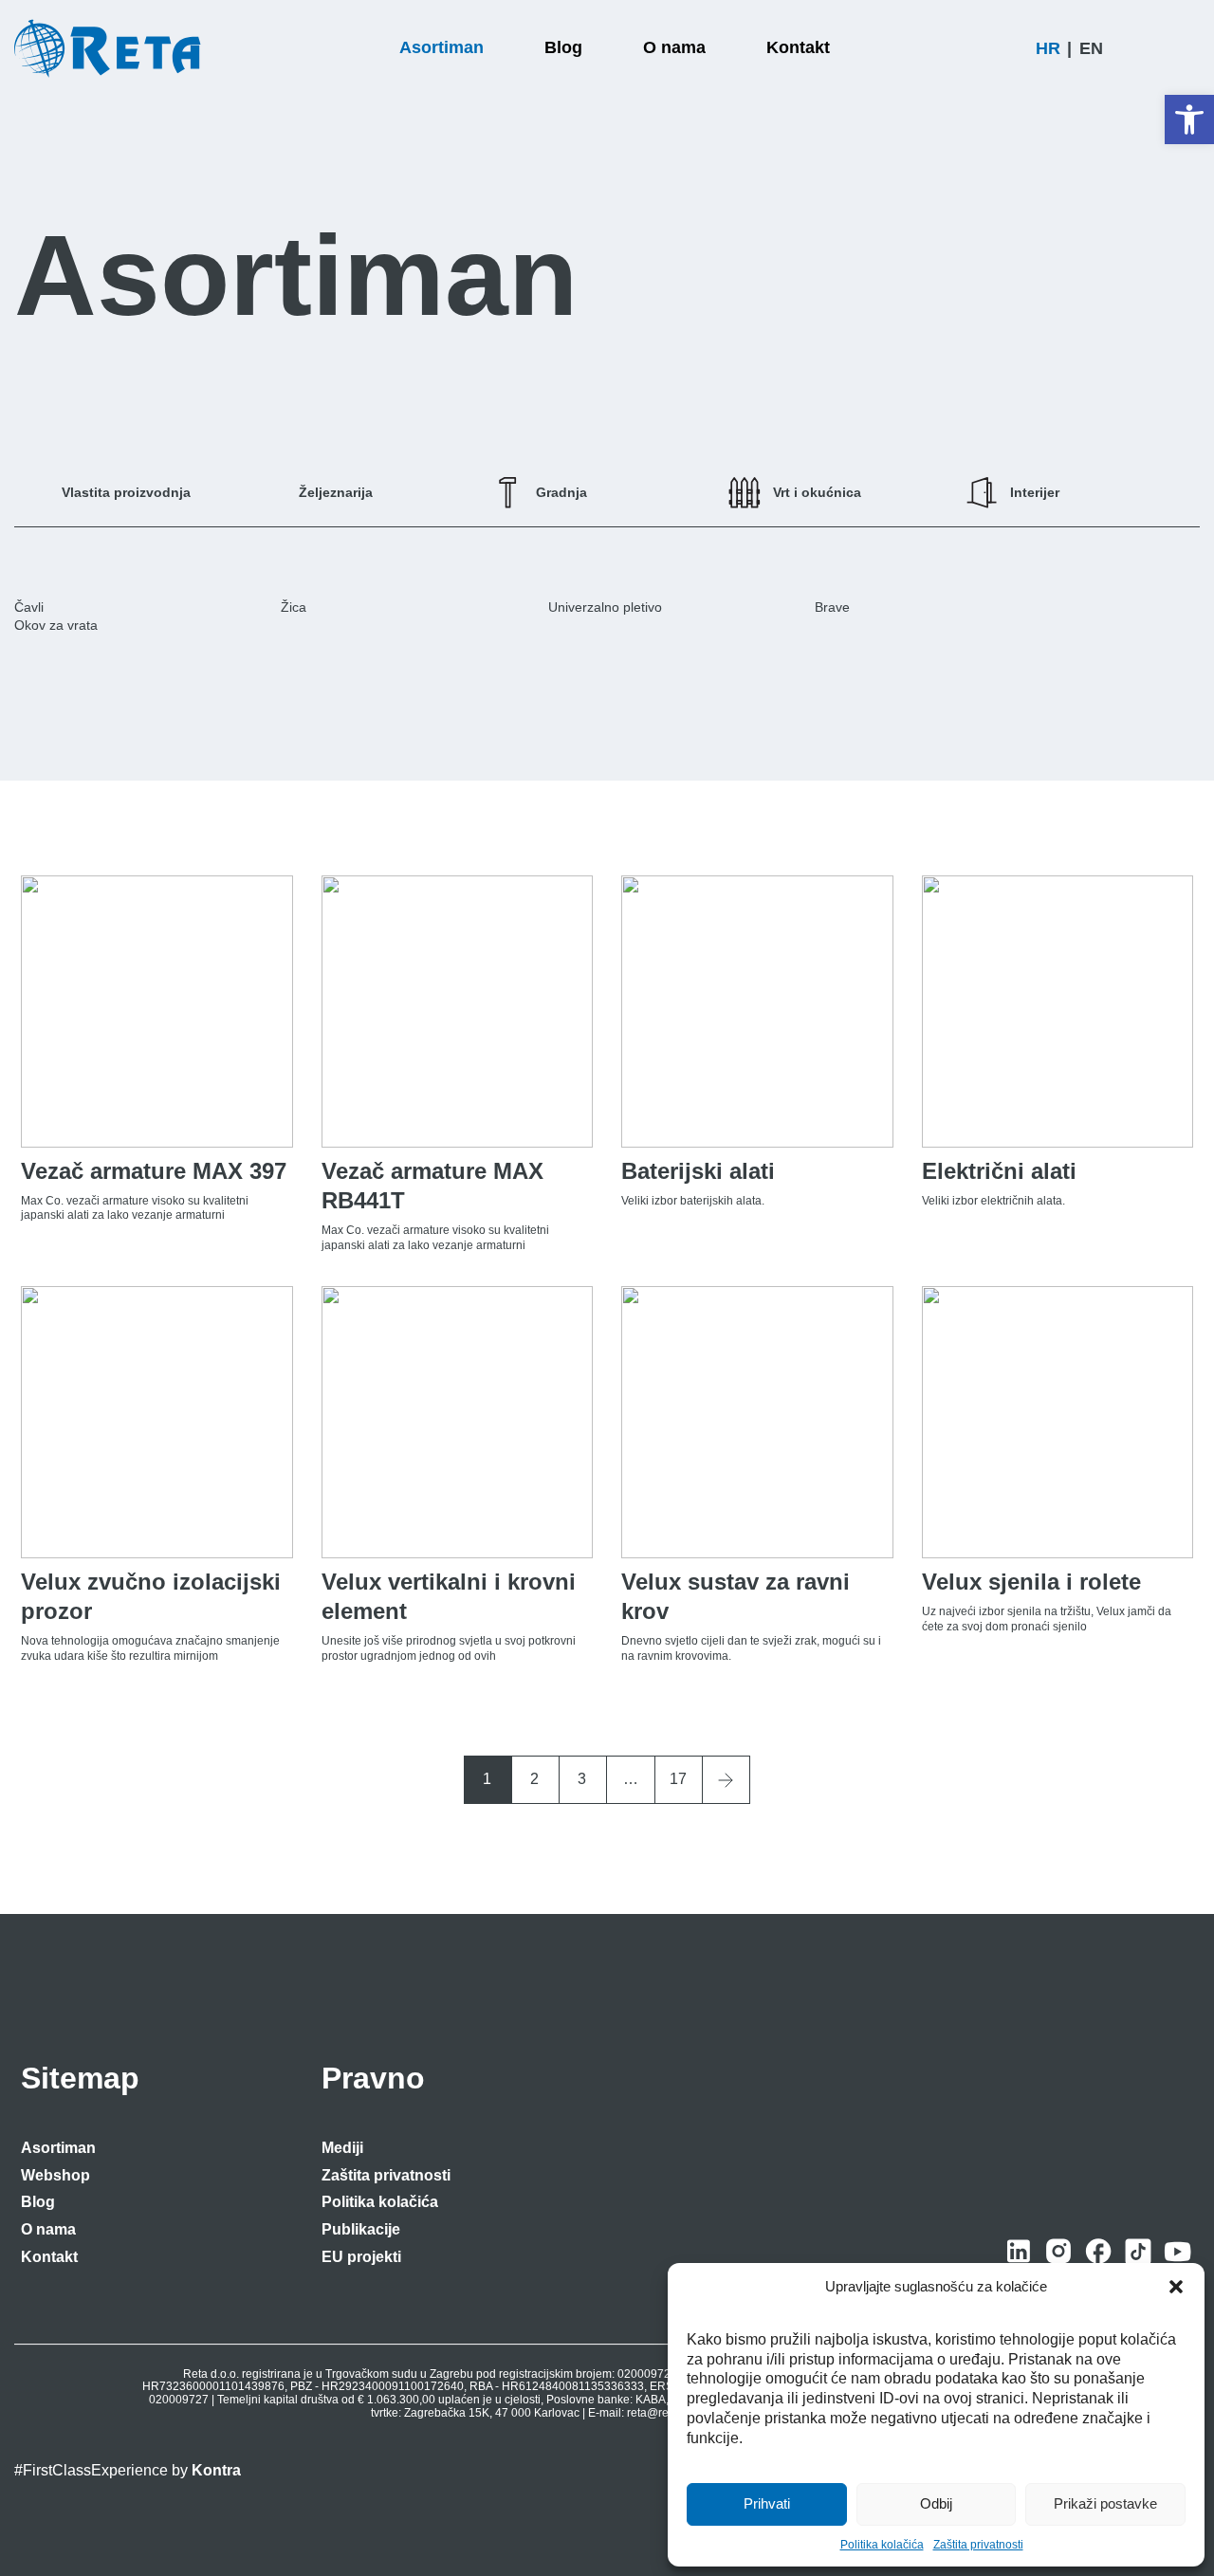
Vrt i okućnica (817, 492)
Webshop (55, 2175)
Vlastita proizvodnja (126, 492)
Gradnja (561, 492)
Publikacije (361, 2229)
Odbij (936, 2503)
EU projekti (361, 2257)
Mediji (342, 2148)
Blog (38, 2202)
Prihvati (767, 2503)
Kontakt (49, 2257)
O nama (48, 2229)
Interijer (1035, 492)
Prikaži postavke (1105, 2503)
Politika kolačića (882, 2545)
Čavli (29, 607)
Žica (294, 607)
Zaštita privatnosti (978, 2545)
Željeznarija (336, 492)
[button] (1189, 120)
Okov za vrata (56, 625)
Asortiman (58, 2148)
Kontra (216, 2470)
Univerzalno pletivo (605, 607)
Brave (832, 607)
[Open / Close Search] (1191, 49)
